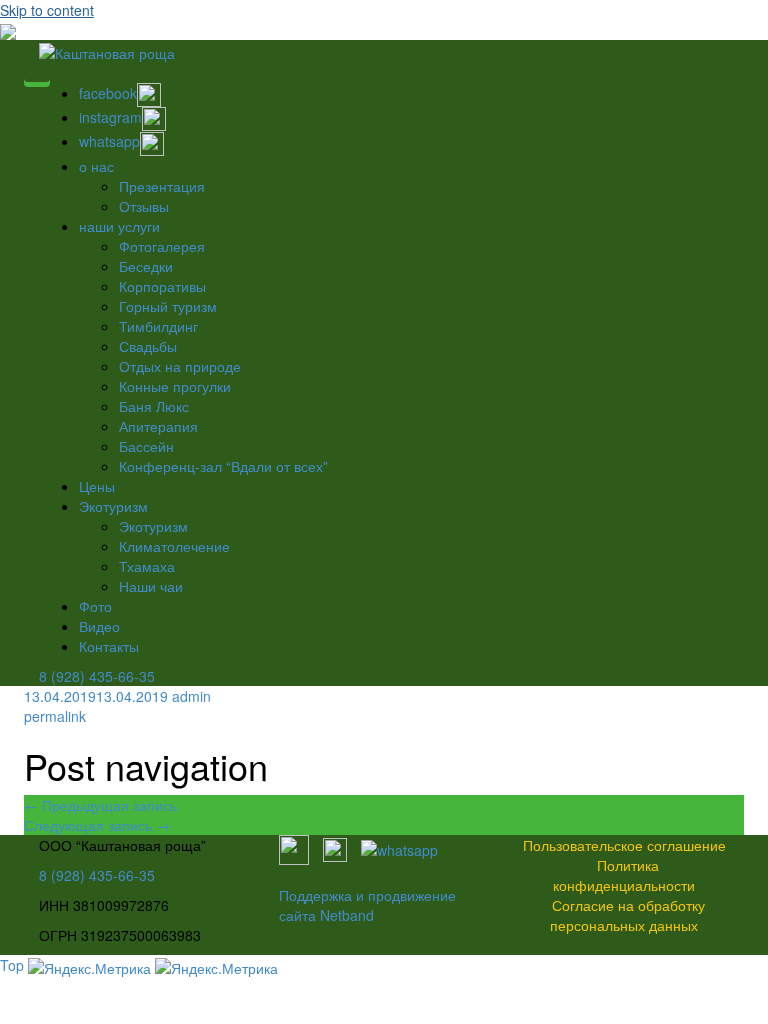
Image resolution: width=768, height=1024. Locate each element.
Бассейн (146, 446)
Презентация (162, 186)
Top (12, 965)
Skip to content (47, 10)
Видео (99, 626)
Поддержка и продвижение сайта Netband (367, 905)
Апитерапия (158, 426)
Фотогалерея (162, 246)
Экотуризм (113, 506)
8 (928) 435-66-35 (97, 676)
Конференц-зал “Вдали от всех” (223, 466)
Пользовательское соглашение (624, 845)
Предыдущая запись (100, 805)
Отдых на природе (180, 366)
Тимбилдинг (158, 326)
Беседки (146, 266)
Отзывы (144, 206)
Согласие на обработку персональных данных (627, 915)
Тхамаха (147, 566)
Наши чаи (151, 586)
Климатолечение (174, 546)
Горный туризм (168, 306)
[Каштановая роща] (107, 50)
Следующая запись (97, 825)
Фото (95, 606)
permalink (55, 716)
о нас (96, 166)
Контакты (109, 646)
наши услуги (119, 226)
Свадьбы (148, 346)
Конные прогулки (175, 386)
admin (191, 696)
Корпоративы (162, 286)
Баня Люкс (154, 406)
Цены (97, 486)
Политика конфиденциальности (624, 875)
